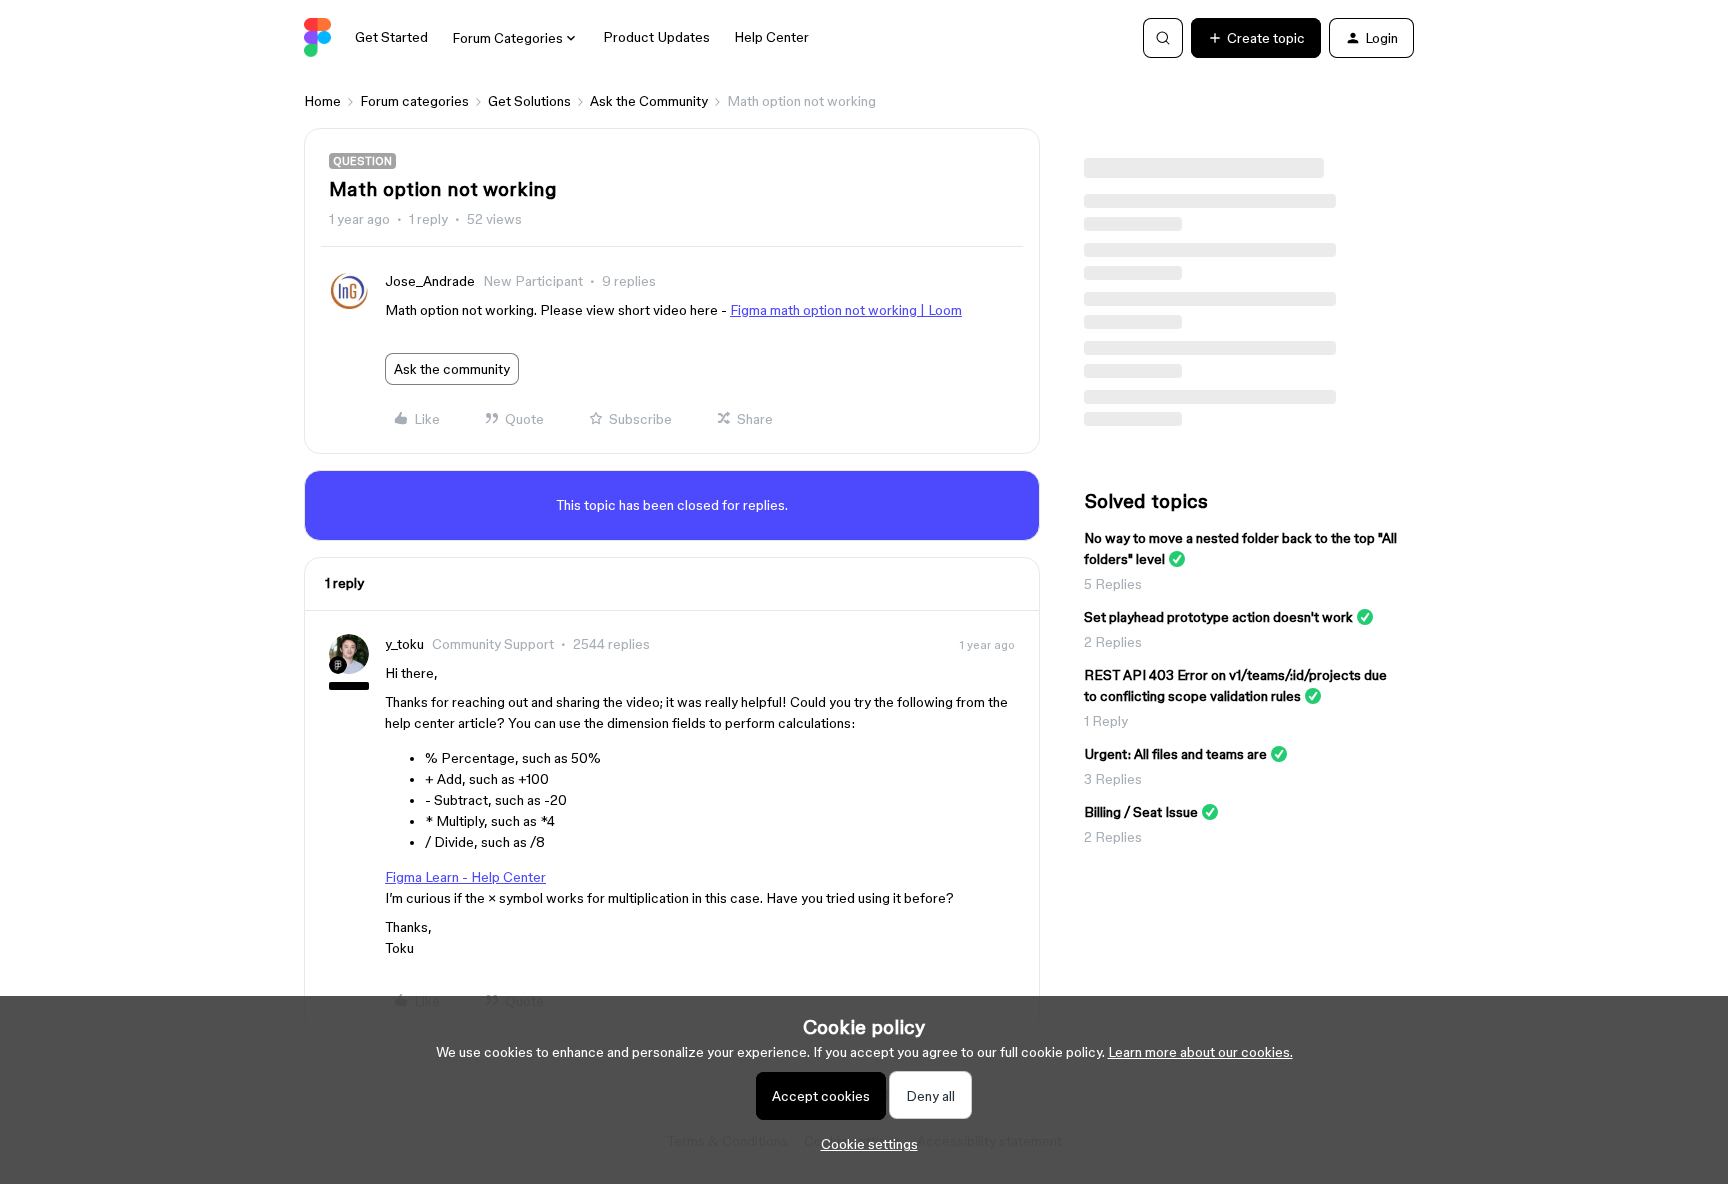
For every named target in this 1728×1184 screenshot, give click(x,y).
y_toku (404, 644)
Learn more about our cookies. (1200, 1052)
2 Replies (1113, 642)
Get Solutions (529, 101)
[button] (1256, 38)
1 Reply (1106, 721)
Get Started (391, 37)
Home (322, 101)
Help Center (771, 37)
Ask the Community (649, 101)
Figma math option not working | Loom (846, 310)
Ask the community (452, 369)
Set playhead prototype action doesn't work (1218, 617)
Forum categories (414, 101)
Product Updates (656, 37)
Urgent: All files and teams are (1175, 754)
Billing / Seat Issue (1141, 812)
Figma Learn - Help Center (465, 877)
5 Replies (1113, 584)
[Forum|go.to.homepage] (317, 38)
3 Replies (1113, 779)
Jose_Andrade (430, 281)
